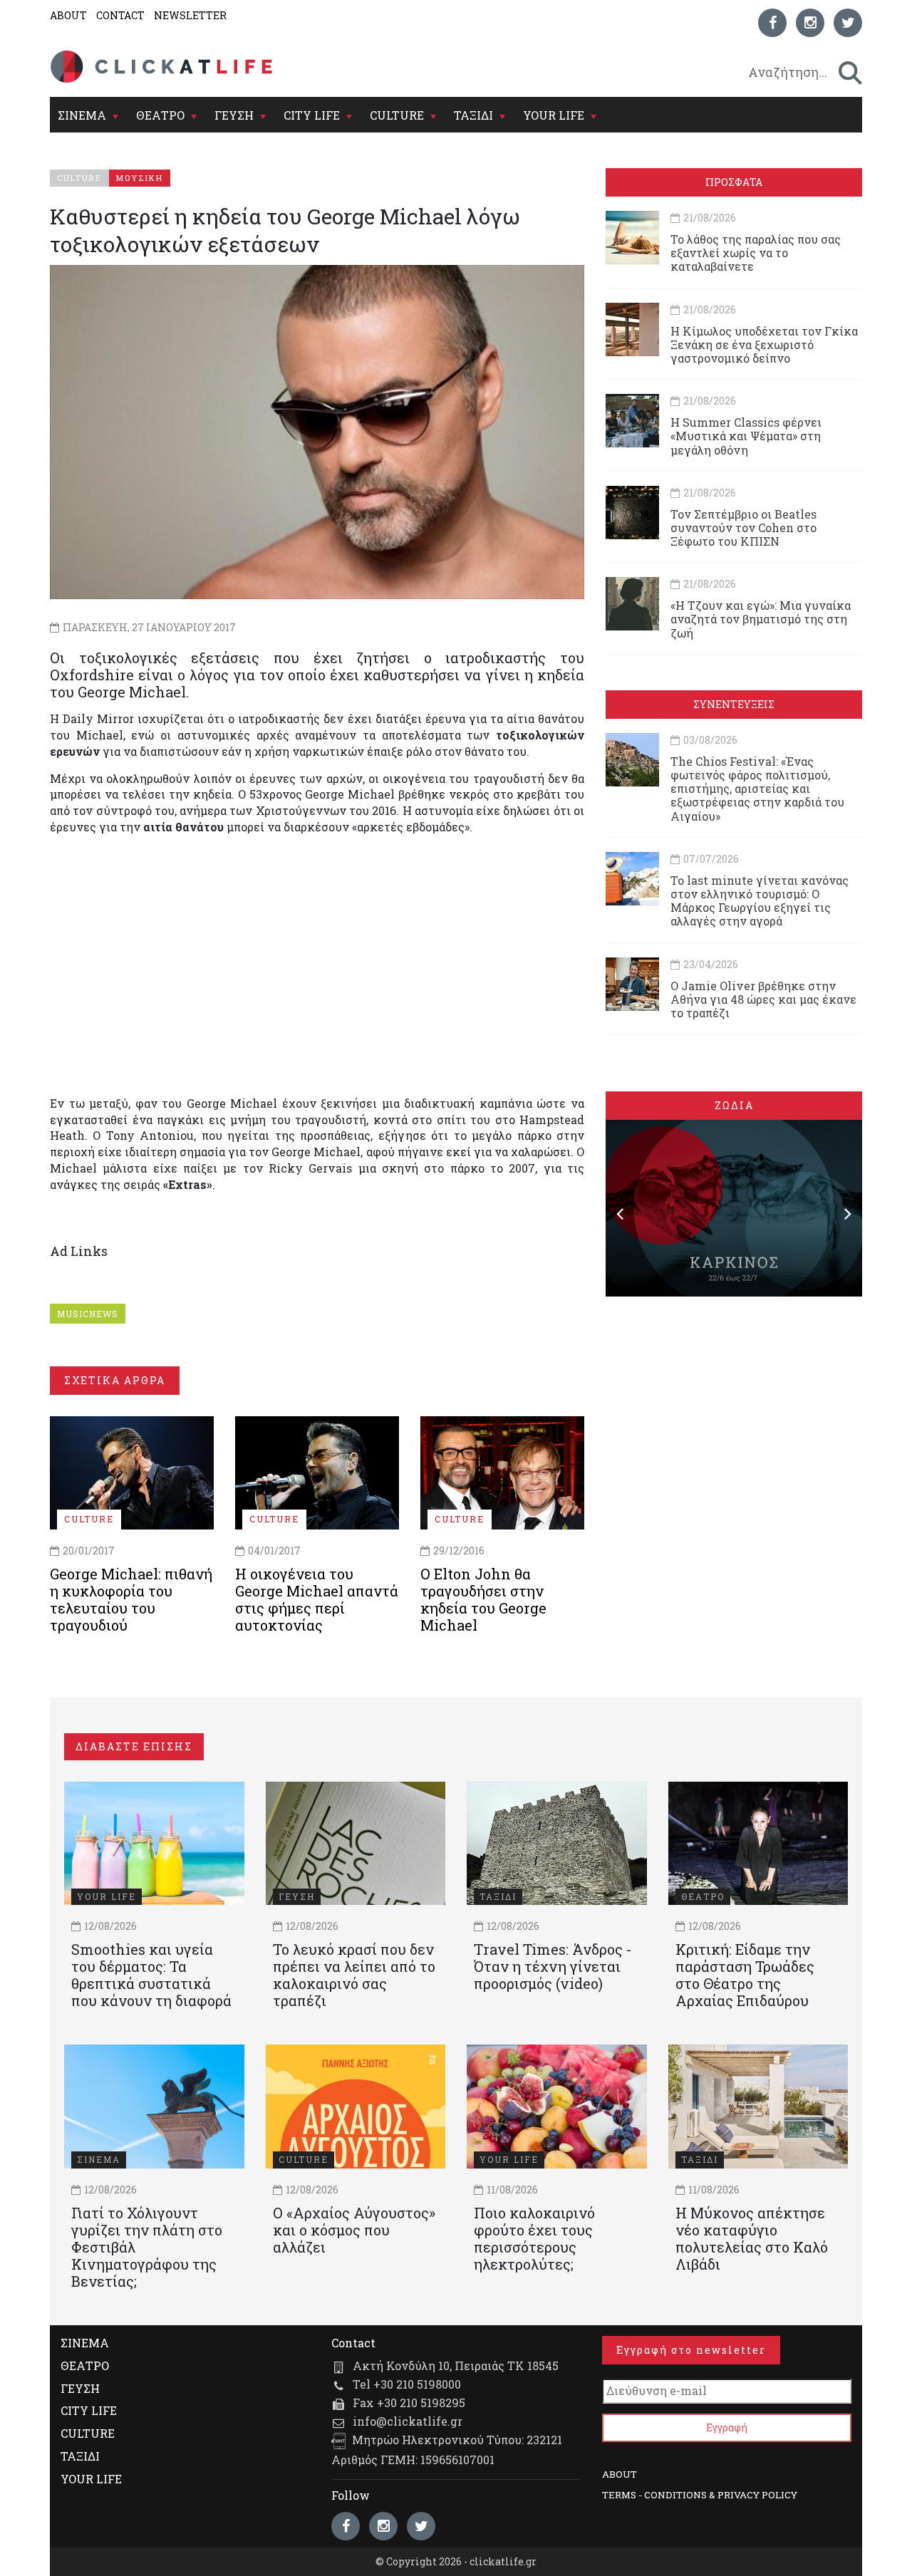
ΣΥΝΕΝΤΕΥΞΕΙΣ (734, 704)
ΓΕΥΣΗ (234, 115)
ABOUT (68, 15)
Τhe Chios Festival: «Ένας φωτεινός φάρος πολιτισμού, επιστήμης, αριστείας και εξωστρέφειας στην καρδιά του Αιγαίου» (757, 789)
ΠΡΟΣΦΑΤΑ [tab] (734, 182)
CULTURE (397, 115)
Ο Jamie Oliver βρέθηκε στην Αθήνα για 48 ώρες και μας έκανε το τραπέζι (763, 999)
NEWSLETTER (190, 15)
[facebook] (772, 23)
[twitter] (848, 23)
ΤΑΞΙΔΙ (473, 115)
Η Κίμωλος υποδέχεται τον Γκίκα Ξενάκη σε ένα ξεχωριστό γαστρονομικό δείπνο (764, 344)
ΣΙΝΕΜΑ (82, 115)
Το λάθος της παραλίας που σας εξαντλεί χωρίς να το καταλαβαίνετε (756, 253)
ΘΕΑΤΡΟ (160, 115)
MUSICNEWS (88, 1314)
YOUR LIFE (554, 115)
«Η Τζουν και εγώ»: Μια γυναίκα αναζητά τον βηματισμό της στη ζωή (761, 619)
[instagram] (810, 23)
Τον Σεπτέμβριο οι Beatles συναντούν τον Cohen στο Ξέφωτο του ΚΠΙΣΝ (743, 528)
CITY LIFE (312, 115)
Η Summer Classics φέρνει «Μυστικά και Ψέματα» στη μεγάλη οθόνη (746, 436)
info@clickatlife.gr (408, 2421)
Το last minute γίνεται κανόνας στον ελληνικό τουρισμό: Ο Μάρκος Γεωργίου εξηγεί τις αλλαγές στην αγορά (760, 901)
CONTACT (120, 15)
